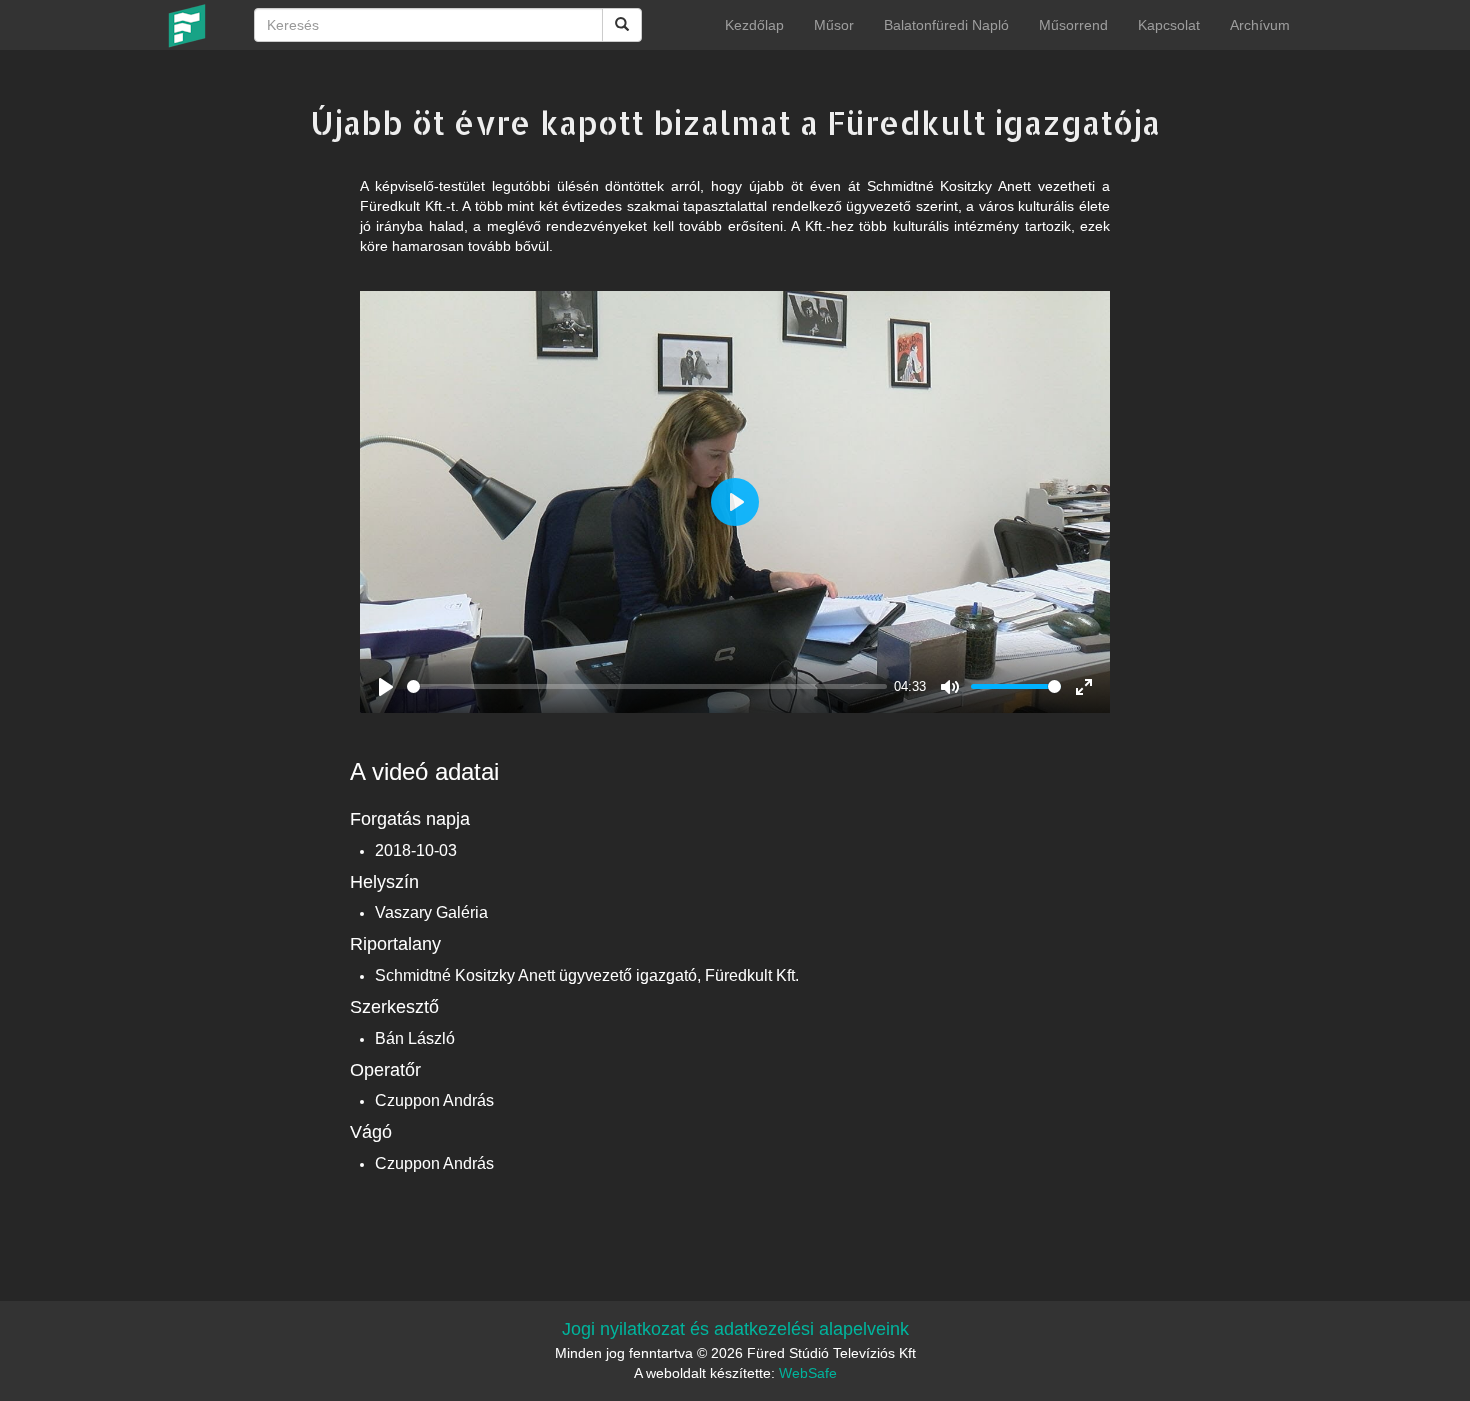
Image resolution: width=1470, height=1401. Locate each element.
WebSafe (808, 1373)
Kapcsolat (1169, 25)
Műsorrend (1073, 25)
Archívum (1260, 25)
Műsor (834, 25)
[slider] (647, 686)
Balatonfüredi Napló (946, 25)
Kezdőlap (754, 25)
